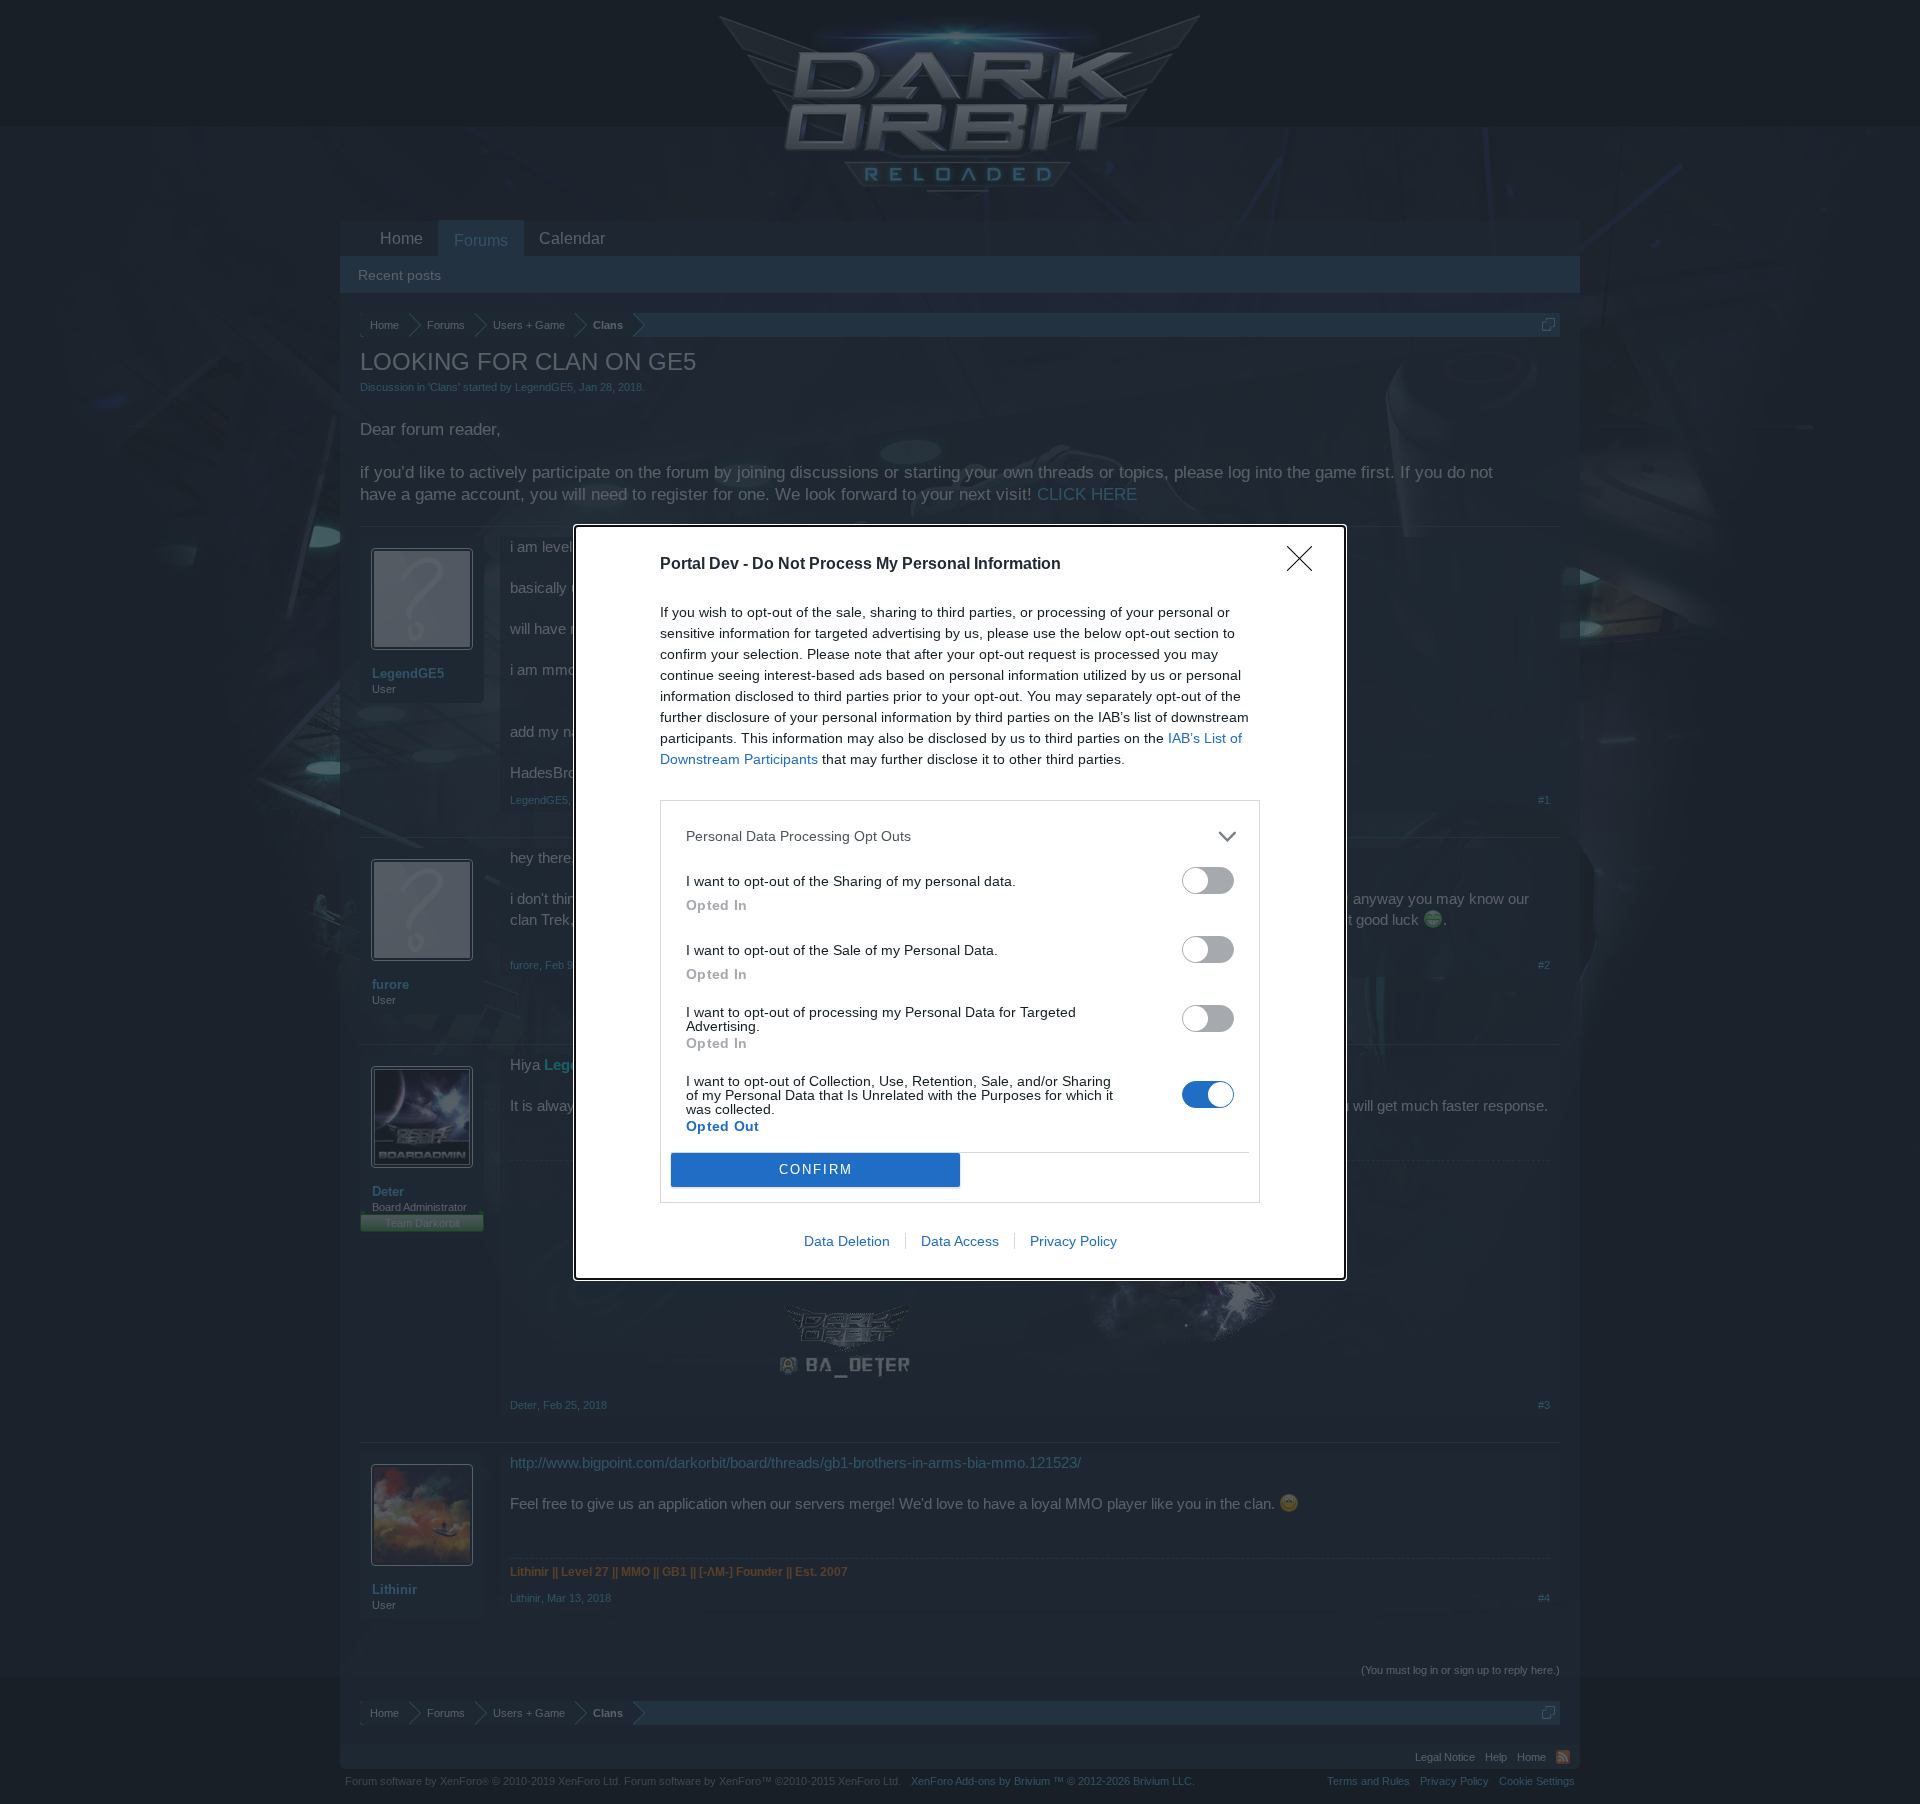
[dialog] (960, 902)
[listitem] (960, 836)
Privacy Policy (1073, 1241)
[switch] (1208, 880)
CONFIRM (816, 1169)
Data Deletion (847, 1241)
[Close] (1306, 565)
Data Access (960, 1241)
